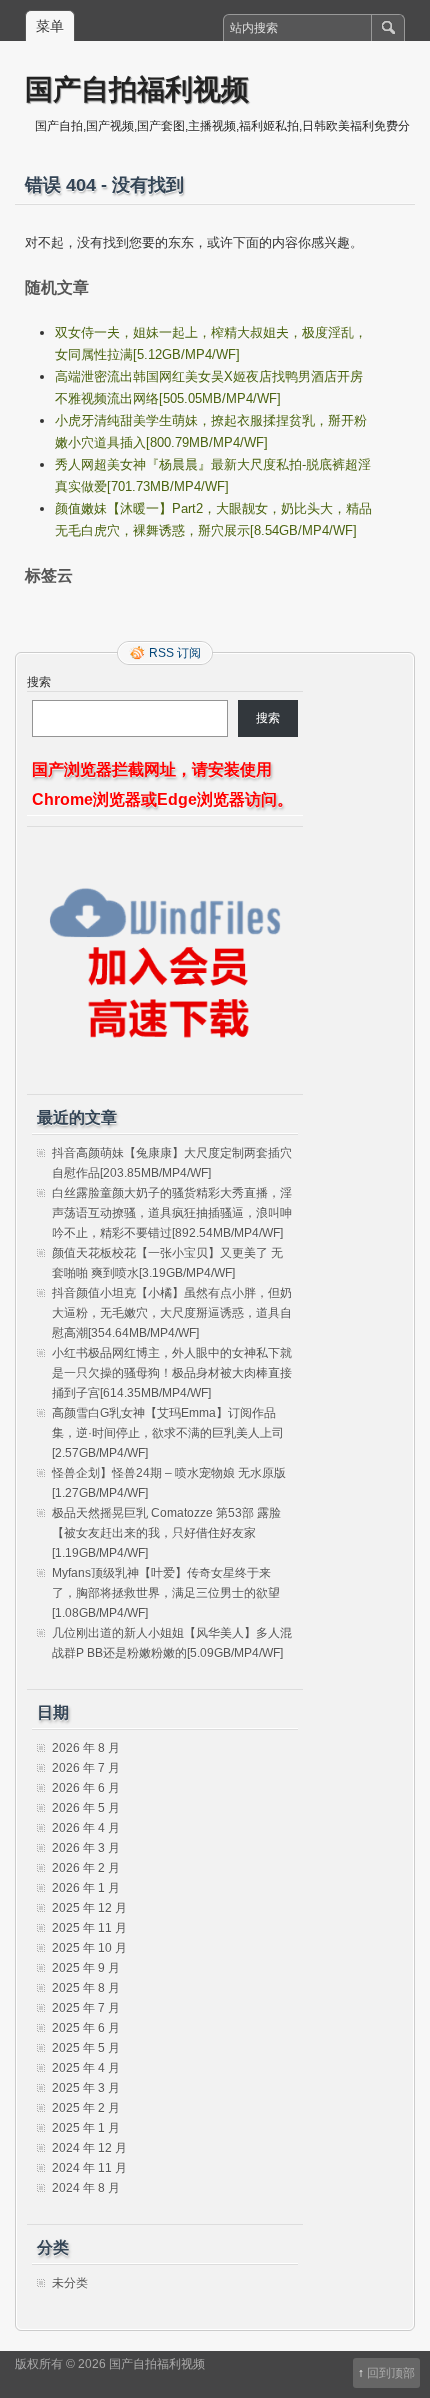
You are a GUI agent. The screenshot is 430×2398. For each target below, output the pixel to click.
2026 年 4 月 (86, 1828)
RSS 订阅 (175, 653)
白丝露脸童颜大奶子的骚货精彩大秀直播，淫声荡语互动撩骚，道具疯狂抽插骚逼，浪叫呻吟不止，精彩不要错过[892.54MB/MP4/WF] (172, 1213)
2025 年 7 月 (86, 2008)
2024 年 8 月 (86, 2188)
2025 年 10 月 (89, 1948)
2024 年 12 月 (89, 2148)
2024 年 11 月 (89, 2168)
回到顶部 (391, 2373)
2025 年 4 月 (86, 2068)
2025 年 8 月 (86, 1988)
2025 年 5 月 (86, 2048)
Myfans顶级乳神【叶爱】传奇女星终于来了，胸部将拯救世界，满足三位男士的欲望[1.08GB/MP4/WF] (166, 1593)
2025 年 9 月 (86, 1968)
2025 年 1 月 (86, 2128)
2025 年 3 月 (86, 2088)
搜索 (39, 682)
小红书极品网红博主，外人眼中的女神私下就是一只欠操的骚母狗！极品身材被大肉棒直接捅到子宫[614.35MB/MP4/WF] (172, 1373)
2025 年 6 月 (86, 2028)
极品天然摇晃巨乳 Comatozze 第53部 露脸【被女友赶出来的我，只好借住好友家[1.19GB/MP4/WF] (166, 1533)
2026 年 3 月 (86, 1848)
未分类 (70, 2283)
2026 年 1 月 (86, 1888)
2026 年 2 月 (86, 1868)
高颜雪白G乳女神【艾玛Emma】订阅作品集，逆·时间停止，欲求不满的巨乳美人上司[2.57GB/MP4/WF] (168, 1433)
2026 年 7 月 (86, 1768)
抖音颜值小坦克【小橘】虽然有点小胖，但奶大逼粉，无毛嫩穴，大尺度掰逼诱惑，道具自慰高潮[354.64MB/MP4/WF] (172, 1313)
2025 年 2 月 (86, 2108)
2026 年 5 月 (86, 1808)
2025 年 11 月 (89, 1928)
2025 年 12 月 (89, 1908)
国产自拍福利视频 (137, 88)
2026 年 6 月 (86, 1788)
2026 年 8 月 (86, 1748)
